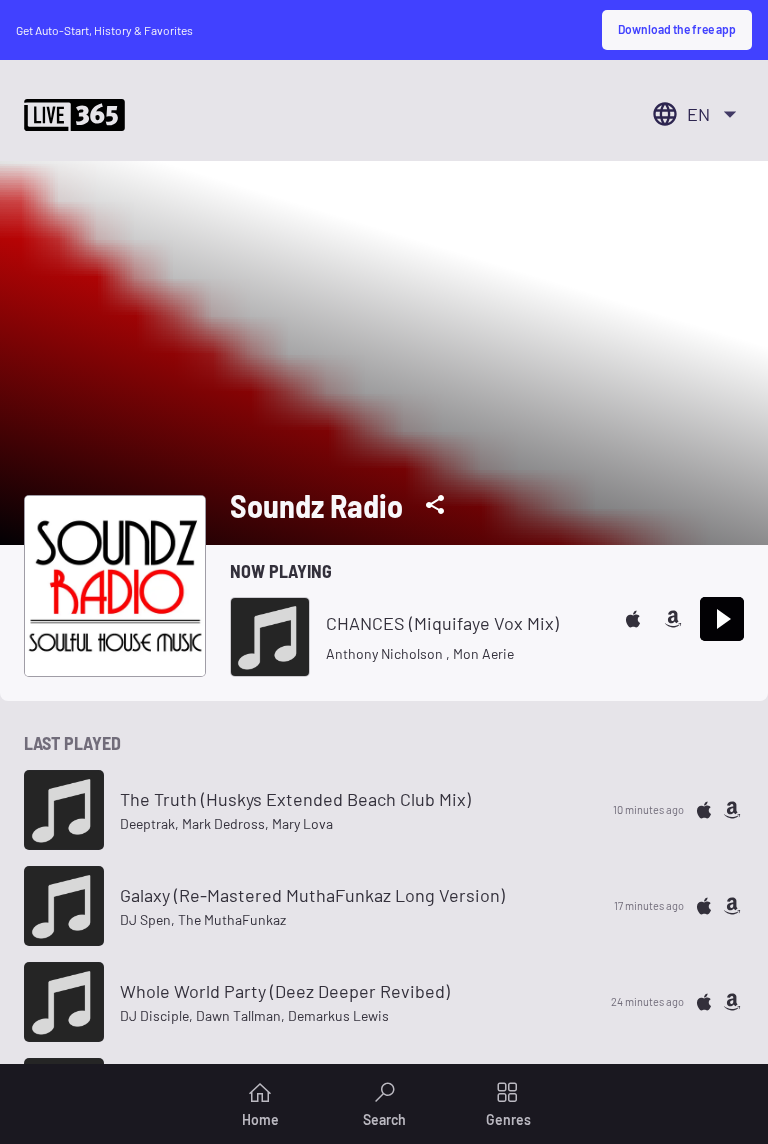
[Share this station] (435, 505)
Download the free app (677, 29)
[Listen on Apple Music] (633, 619)
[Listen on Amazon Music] (673, 619)
